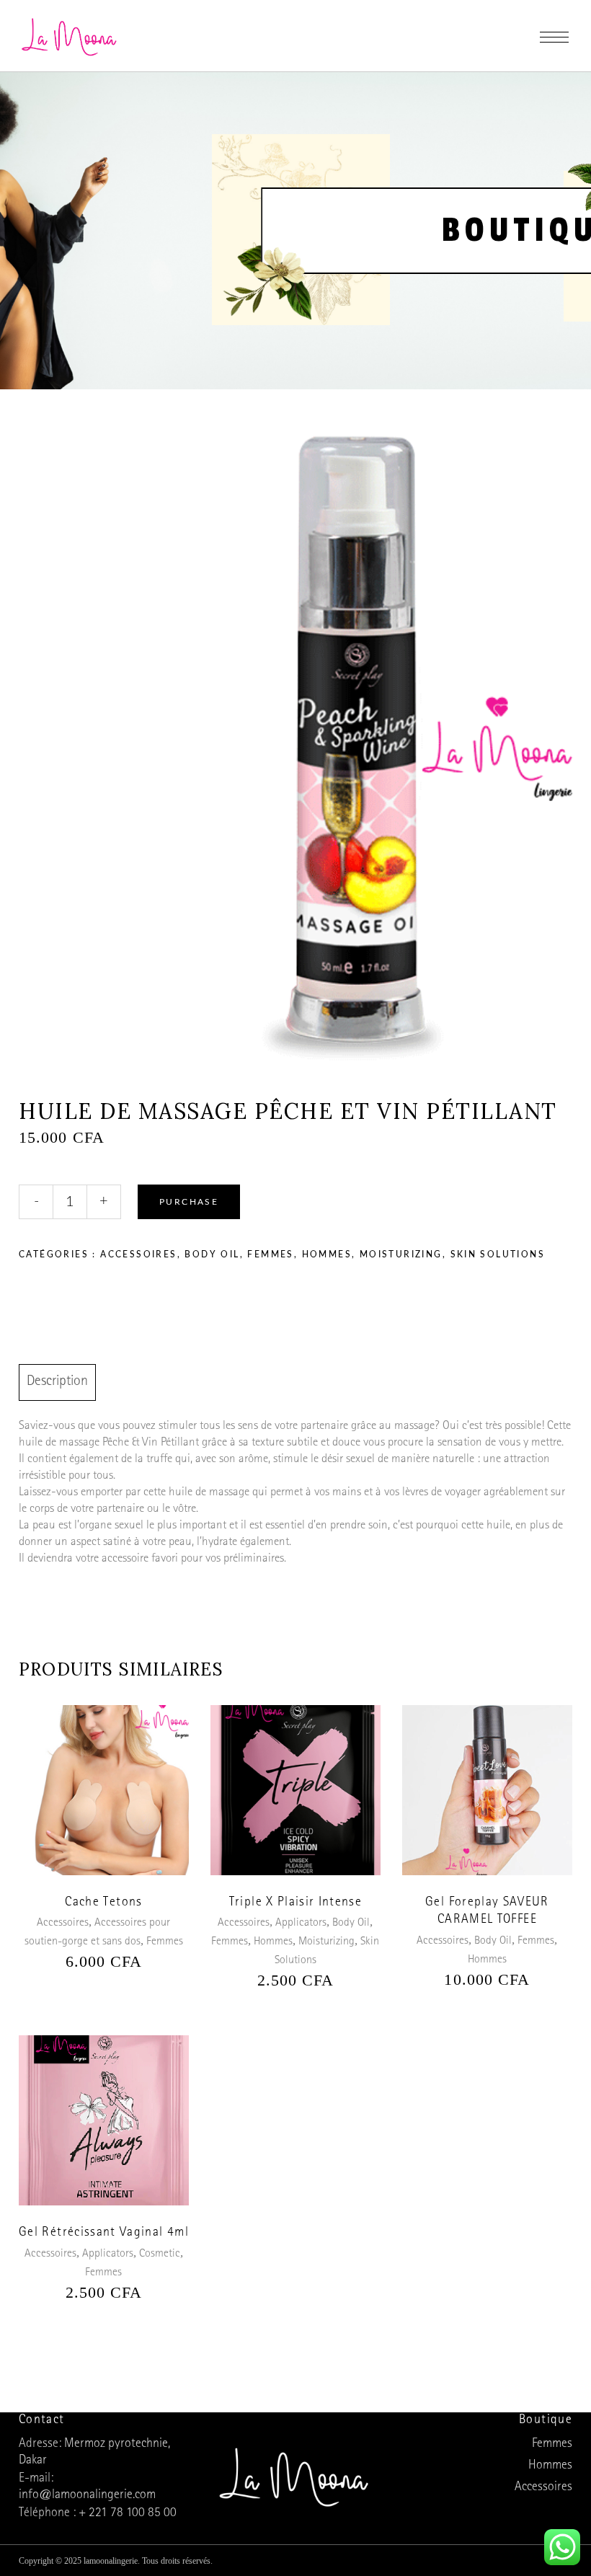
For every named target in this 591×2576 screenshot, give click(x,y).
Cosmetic (160, 2254)
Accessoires (138, 1254)
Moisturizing (401, 1254)
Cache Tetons (103, 1903)
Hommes (327, 1254)
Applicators (301, 1924)
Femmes (270, 1254)
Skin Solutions (498, 1254)
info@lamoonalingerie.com (87, 2496)
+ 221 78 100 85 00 (128, 2514)
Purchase (189, 1202)
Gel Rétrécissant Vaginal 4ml (104, 2234)
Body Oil (212, 1254)
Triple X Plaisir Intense (295, 1903)
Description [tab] (57, 1382)
